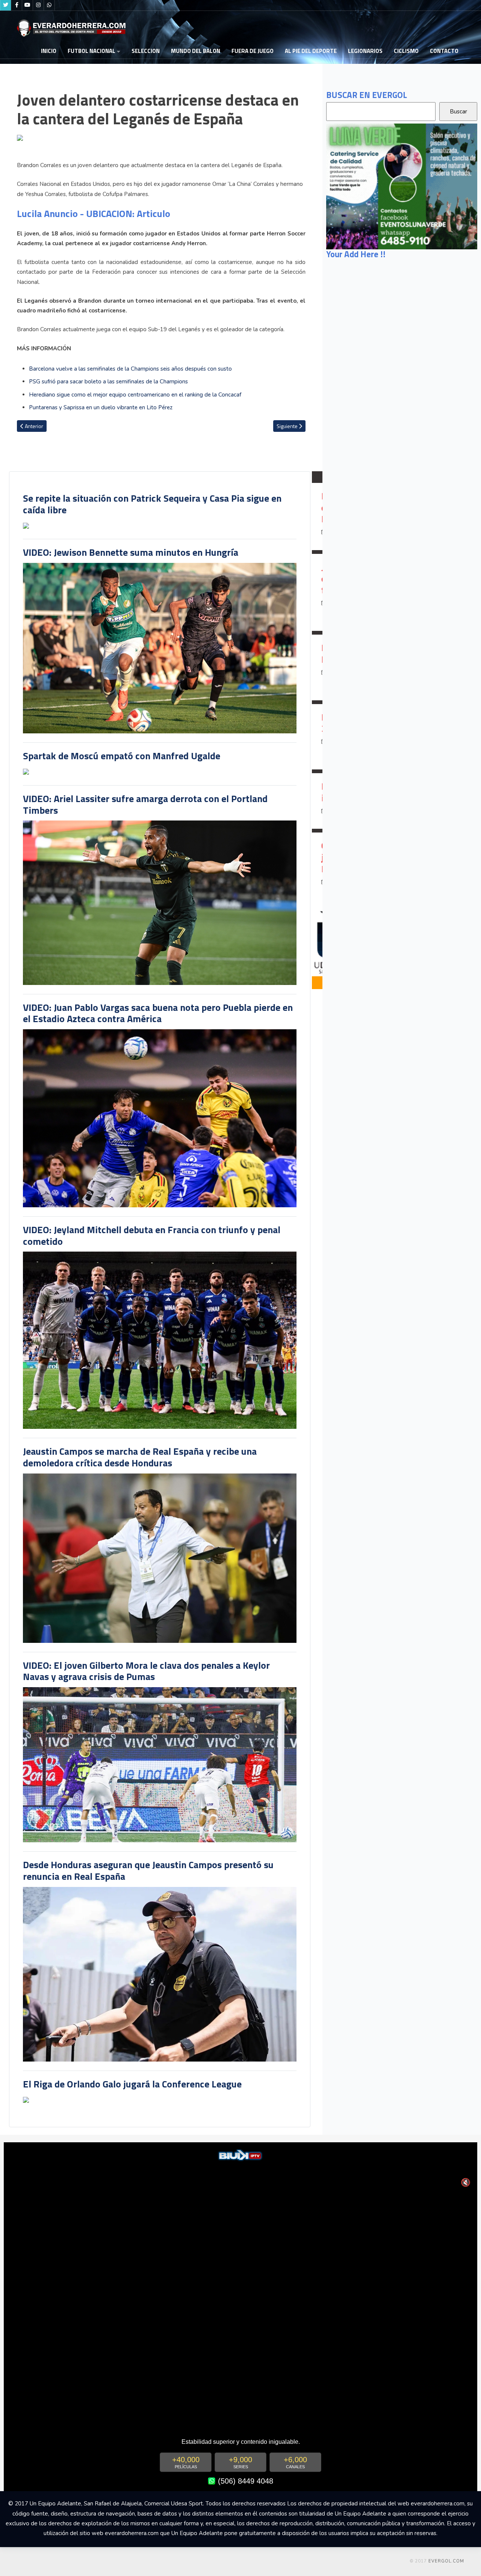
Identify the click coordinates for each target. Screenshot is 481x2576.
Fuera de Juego (253, 51)
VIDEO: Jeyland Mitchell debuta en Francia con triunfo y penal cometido (152, 1235)
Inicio (49, 51)
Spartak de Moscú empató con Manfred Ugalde (122, 756)
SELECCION (146, 51)
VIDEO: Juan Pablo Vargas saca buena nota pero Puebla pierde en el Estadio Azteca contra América (158, 1013)
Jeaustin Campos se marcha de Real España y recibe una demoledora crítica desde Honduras (140, 1457)
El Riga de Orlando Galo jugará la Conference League (132, 2084)
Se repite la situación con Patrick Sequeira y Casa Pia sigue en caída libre (152, 504)
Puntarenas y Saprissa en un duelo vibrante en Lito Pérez (101, 407)
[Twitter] (6, 5)
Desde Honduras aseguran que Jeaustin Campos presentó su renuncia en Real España (148, 1870)
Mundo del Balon (196, 51)
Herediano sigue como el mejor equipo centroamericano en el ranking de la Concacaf (135, 395)
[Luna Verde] (402, 186)
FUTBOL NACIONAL (92, 51)
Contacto (444, 51)
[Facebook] (17, 5)
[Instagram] (38, 5)
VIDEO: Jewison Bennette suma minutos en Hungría (131, 552)
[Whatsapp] (49, 5)
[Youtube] (27, 5)
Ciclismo (406, 51)
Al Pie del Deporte (311, 51)
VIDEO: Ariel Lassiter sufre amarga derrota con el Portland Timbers (145, 804)
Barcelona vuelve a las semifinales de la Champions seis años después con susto (130, 369)
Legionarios (365, 51)
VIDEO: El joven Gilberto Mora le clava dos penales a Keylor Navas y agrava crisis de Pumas (146, 1671)
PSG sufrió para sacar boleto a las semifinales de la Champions (108, 382)
